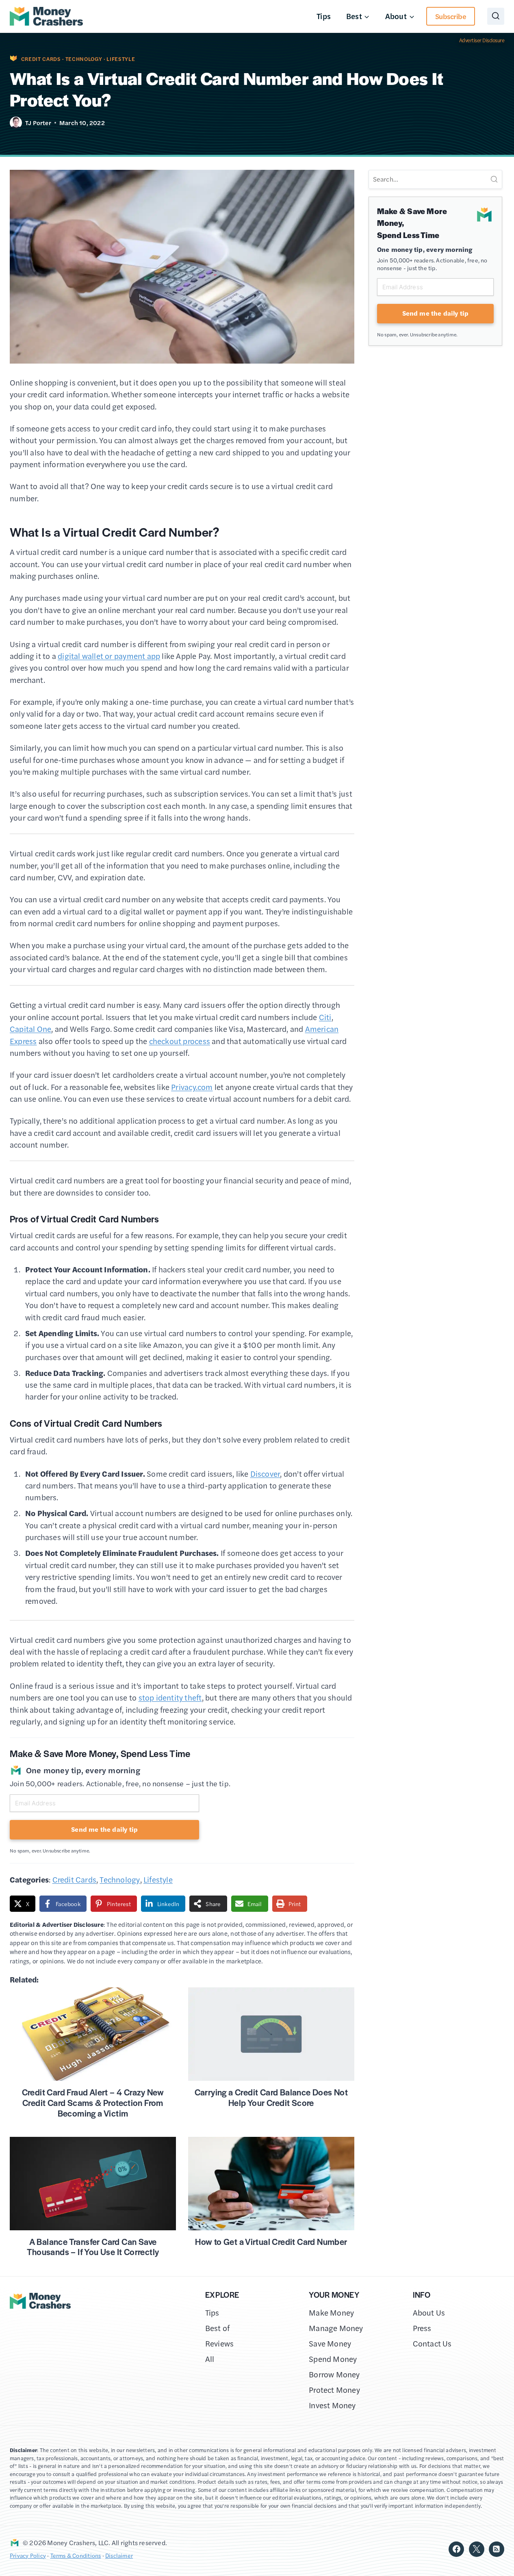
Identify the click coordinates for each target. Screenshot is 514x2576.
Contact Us (432, 2343)
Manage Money (336, 2328)
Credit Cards (41, 59)
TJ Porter (38, 122)
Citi (325, 1017)
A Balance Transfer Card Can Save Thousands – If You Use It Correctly (93, 2247)
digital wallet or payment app (109, 656)
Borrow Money (334, 2374)
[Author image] (16, 123)
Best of (217, 2328)
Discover (265, 1474)
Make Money (331, 2313)
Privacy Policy (28, 2555)
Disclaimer (119, 2555)
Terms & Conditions (76, 2555)
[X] (477, 2549)
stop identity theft (170, 1697)
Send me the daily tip (104, 1829)
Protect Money (334, 2390)
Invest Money (332, 2405)
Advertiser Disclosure (482, 40)
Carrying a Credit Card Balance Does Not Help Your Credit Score (271, 2097)
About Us (429, 2313)
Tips (324, 16)
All (210, 2359)
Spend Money (333, 2359)
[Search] (494, 179)
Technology (84, 59)
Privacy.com (192, 1087)
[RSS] (497, 2549)
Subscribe (451, 16)
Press (422, 2328)
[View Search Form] (496, 16)
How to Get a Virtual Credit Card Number (271, 2241)
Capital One (30, 1029)
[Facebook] (456, 2549)
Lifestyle (121, 59)
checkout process (180, 1041)
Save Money (330, 2343)
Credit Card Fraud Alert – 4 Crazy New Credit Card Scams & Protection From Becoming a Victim (93, 2102)
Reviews (219, 2343)
